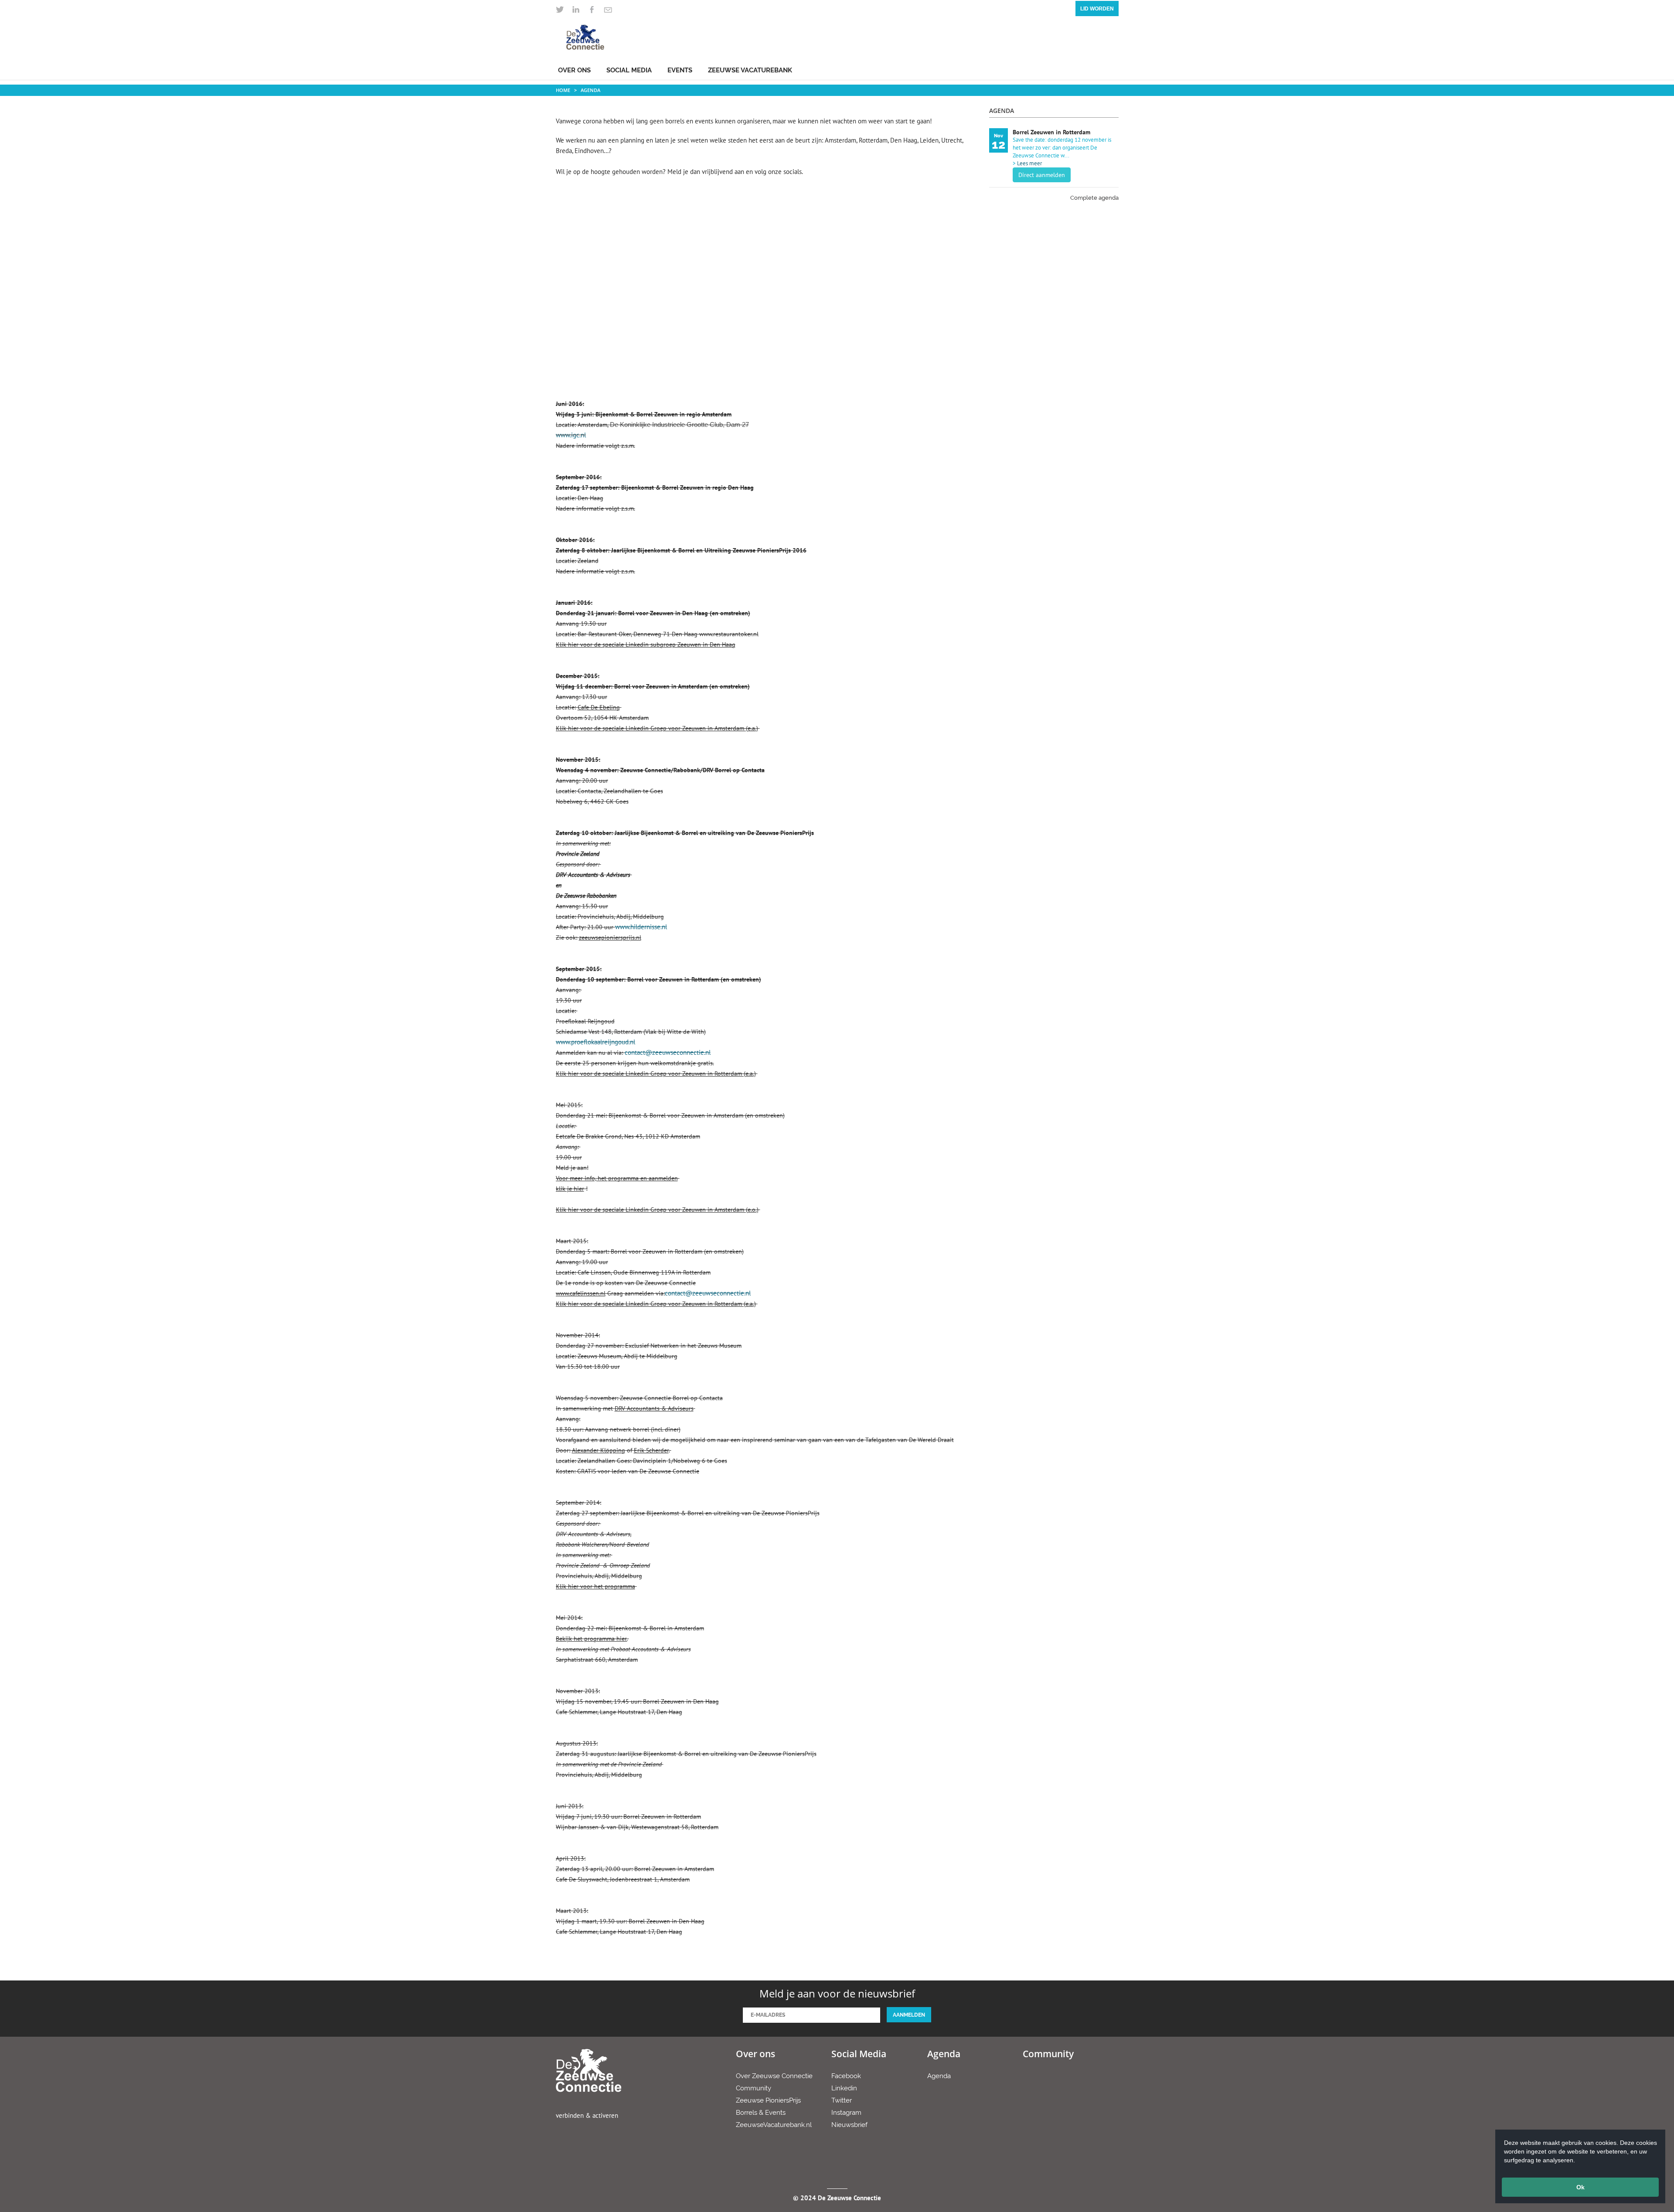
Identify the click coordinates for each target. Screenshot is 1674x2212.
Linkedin (844, 2088)
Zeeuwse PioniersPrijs (768, 2100)
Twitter (842, 2100)
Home (563, 90)
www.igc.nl (571, 435)
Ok (1580, 2187)
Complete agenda (1094, 198)
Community (754, 2088)
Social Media (629, 70)
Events (680, 70)
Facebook (846, 2076)
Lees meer (1029, 163)
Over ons (574, 70)
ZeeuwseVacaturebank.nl (774, 2125)
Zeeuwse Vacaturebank (750, 70)
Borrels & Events (761, 2113)
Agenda (590, 90)
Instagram (846, 2113)
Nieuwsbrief (849, 2125)
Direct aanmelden (1042, 175)
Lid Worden (1097, 9)
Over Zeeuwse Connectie (774, 2076)
